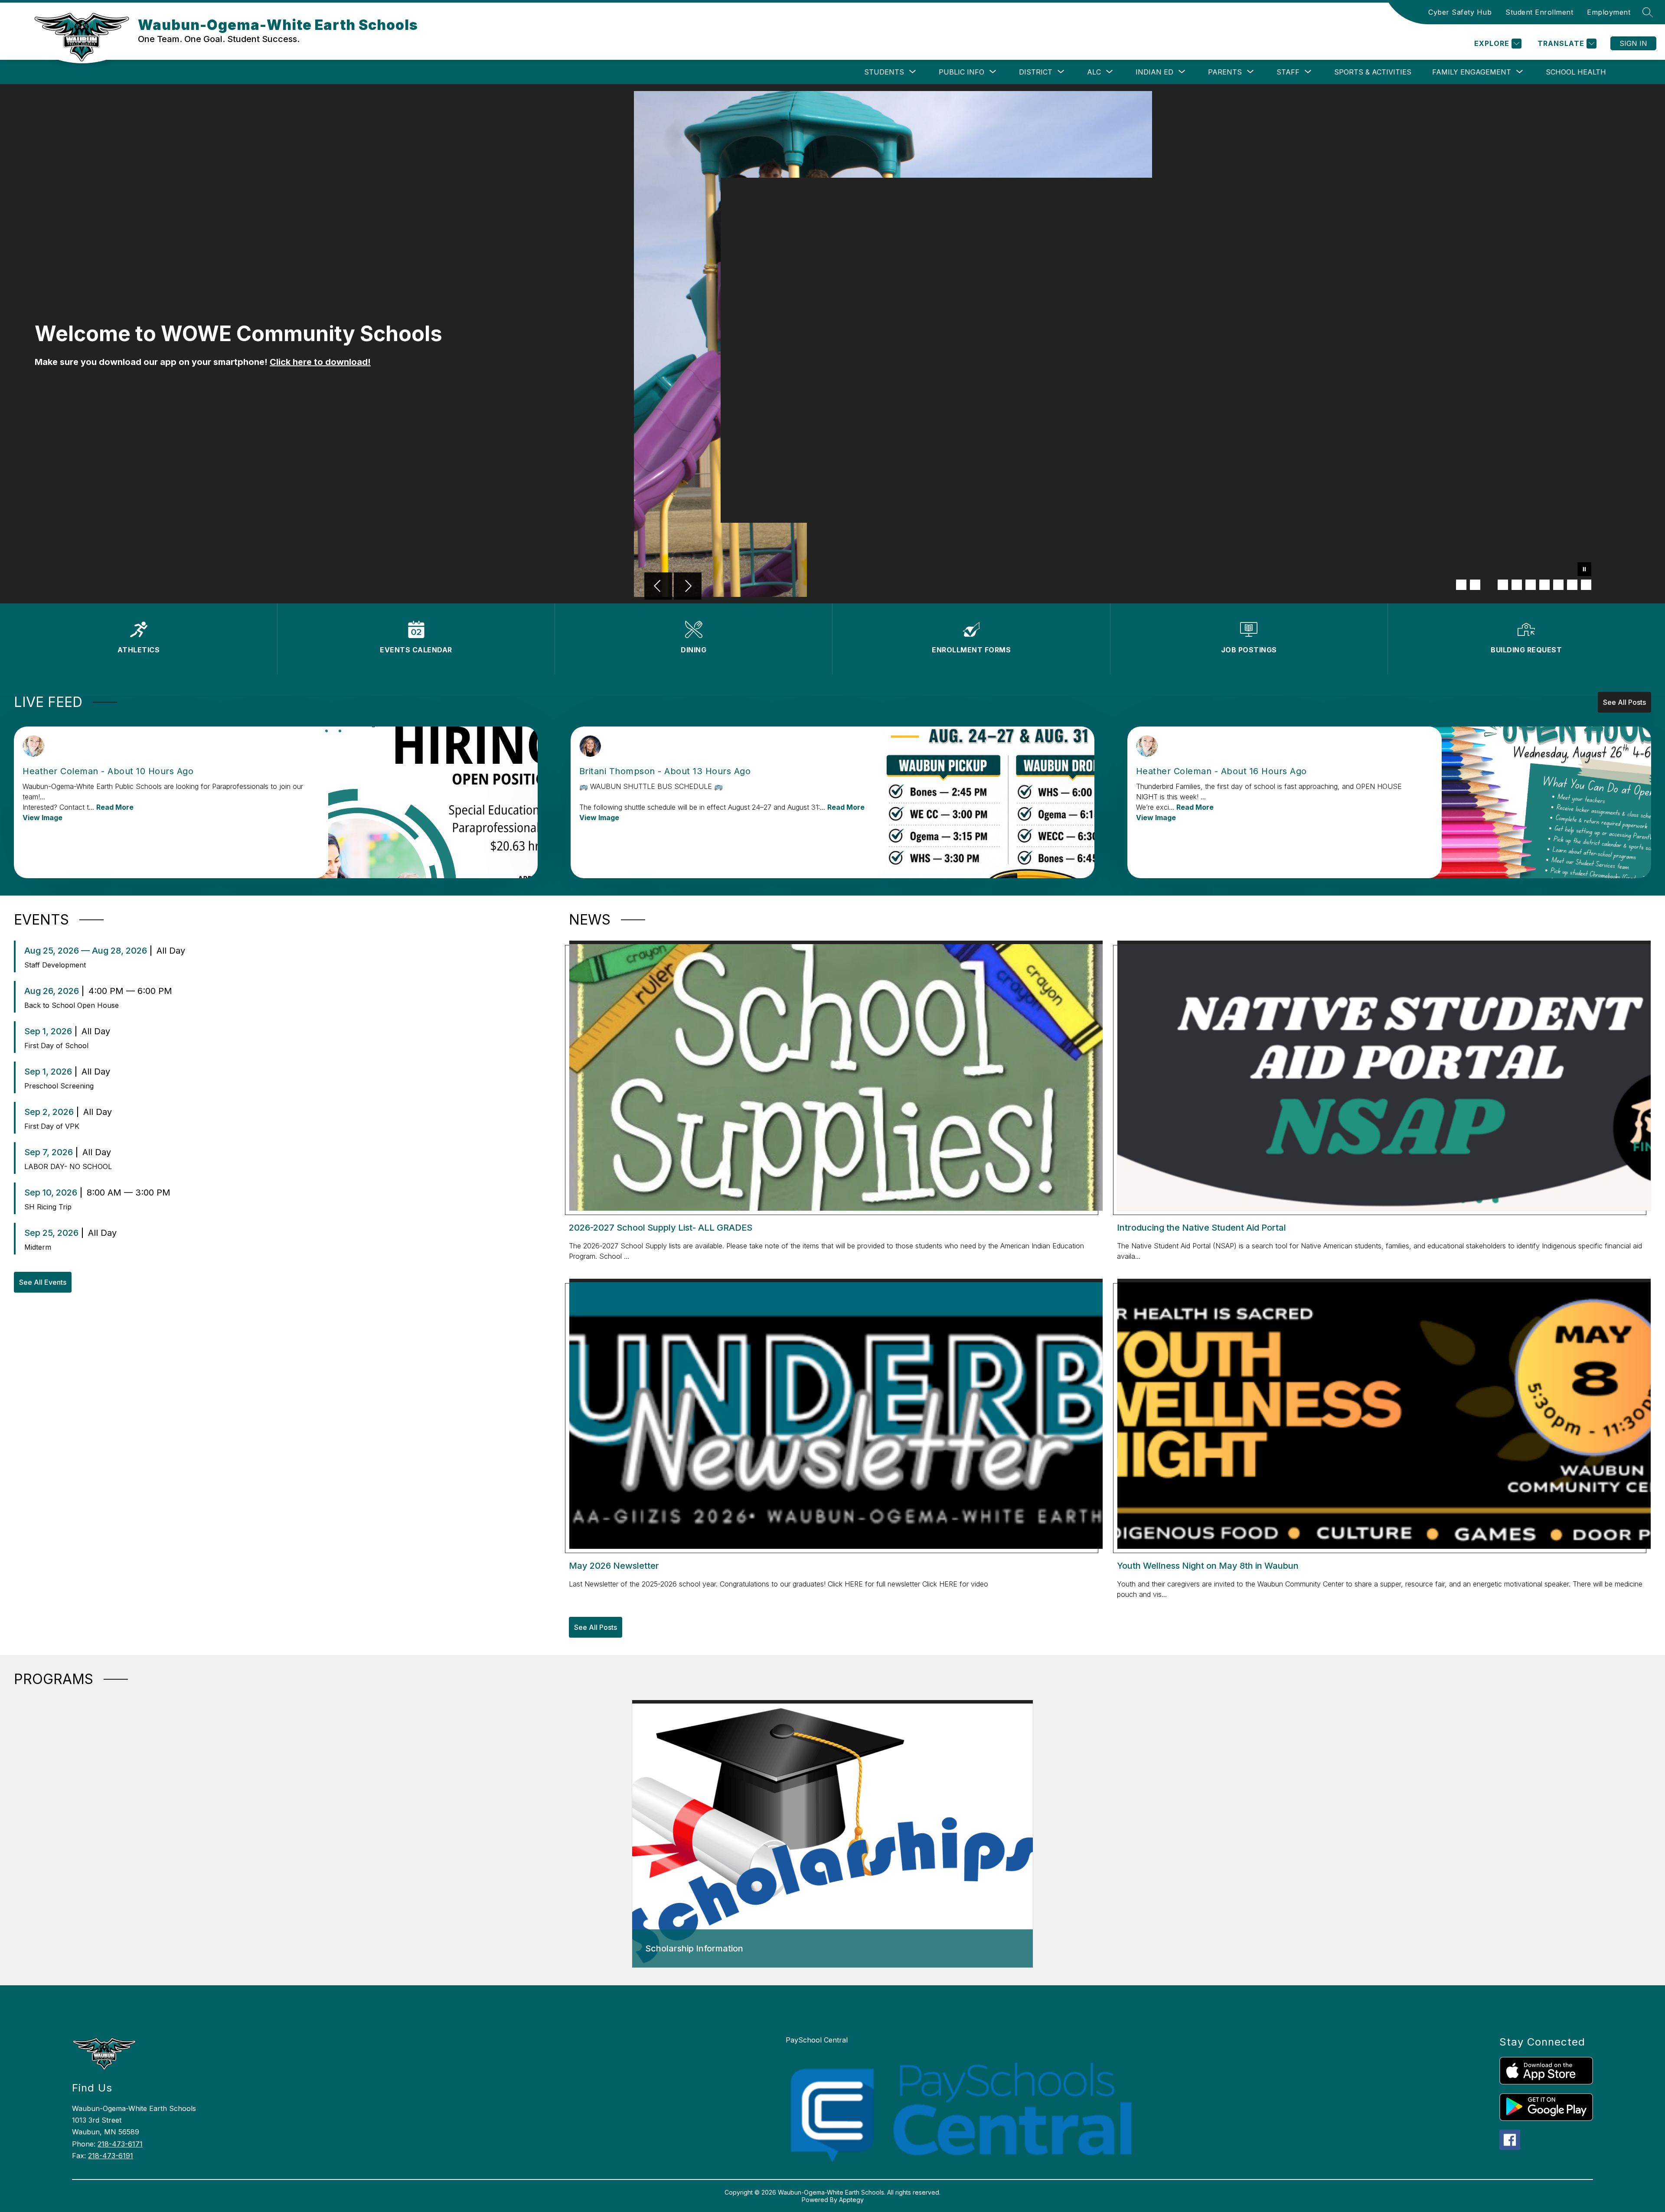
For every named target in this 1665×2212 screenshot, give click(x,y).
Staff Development (55, 965)
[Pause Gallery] (1584, 570)
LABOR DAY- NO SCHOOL (68, 1166)
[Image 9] (1572, 585)
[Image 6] (1531, 585)
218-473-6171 (120, 2144)
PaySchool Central (817, 2040)
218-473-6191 (111, 2156)
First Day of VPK (52, 1126)
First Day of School (56, 1046)
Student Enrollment (1539, 12)
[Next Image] (688, 587)
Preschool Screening (59, 1086)
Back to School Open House (72, 1005)
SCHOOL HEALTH (1576, 72)
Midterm (38, 1247)
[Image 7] (1544, 585)
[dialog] (832, 1834)
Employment (1609, 12)
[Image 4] (1503, 585)
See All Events (43, 1282)
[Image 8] (1558, 585)
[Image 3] (1489, 585)
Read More (115, 807)
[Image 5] (1517, 585)
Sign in (1633, 43)
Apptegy (851, 2200)
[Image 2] (1475, 585)
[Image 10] (1586, 585)
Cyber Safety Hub (1460, 12)
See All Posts (1624, 702)
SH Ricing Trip (48, 1207)
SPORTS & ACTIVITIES (1373, 72)
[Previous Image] (658, 587)
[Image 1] (1461, 585)
